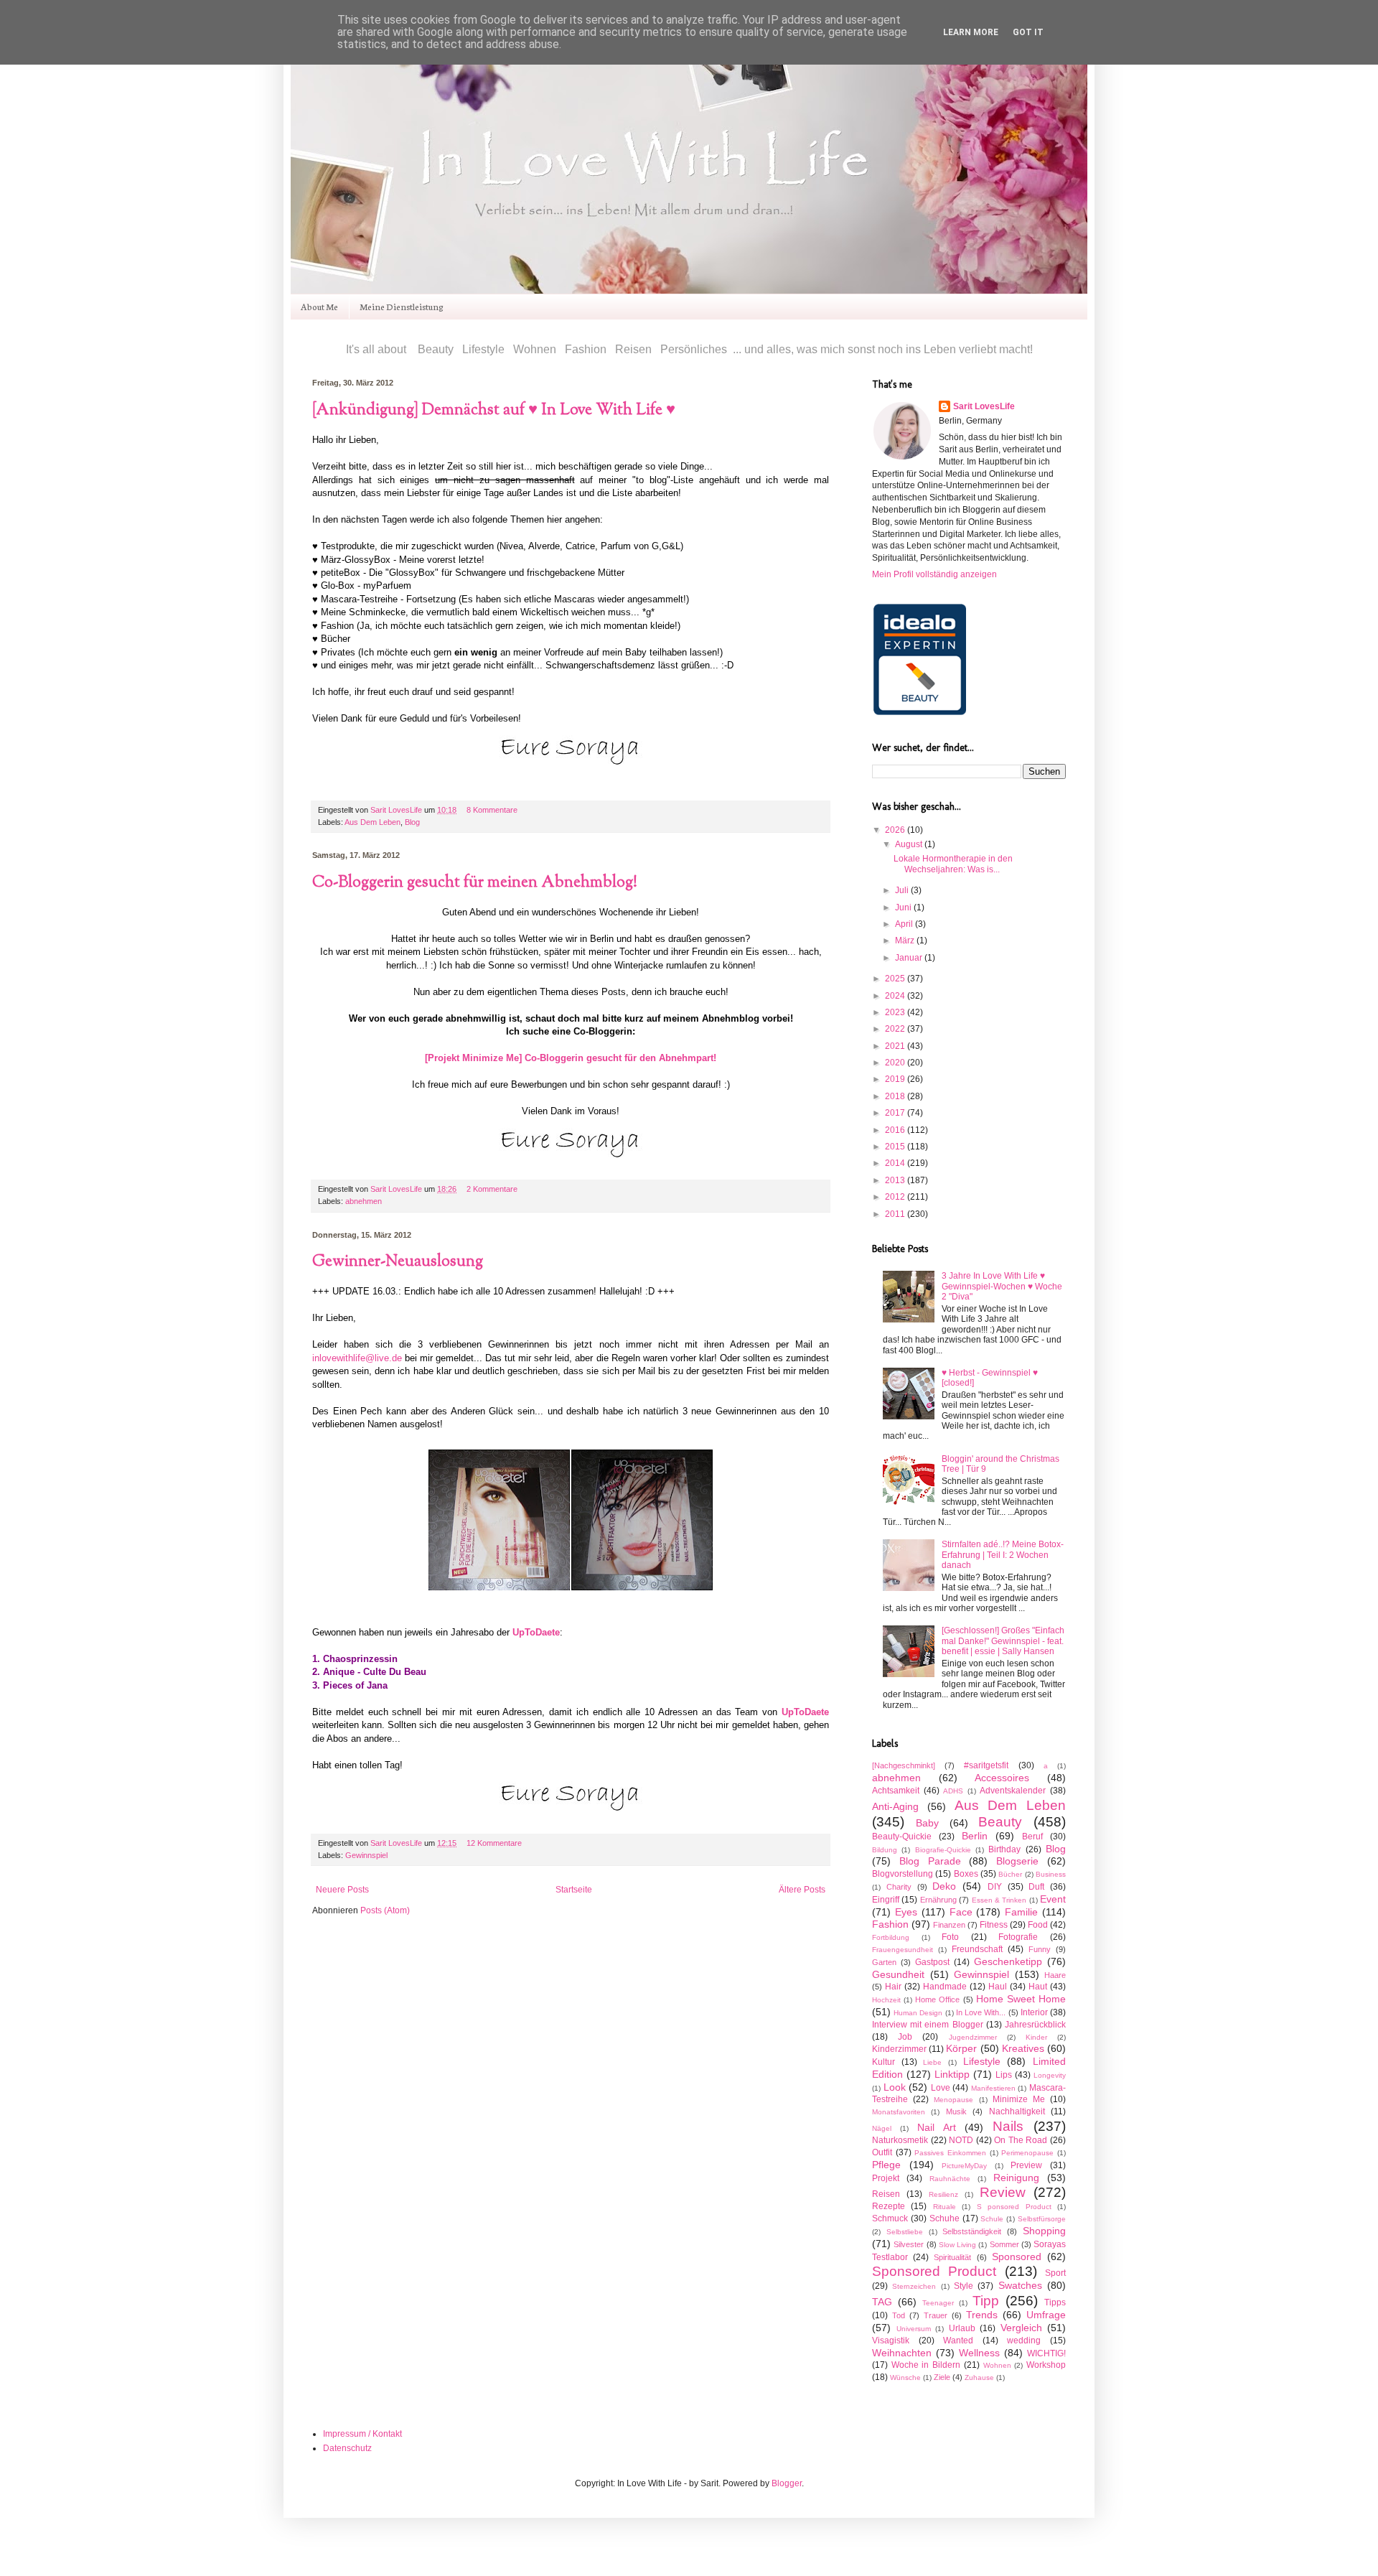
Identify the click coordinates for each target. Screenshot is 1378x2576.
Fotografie (1018, 1937)
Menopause (953, 2100)
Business (1051, 1874)
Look (895, 2087)
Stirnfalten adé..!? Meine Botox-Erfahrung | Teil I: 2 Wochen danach (1003, 1555)
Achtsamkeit (896, 1791)
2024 (896, 996)
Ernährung (938, 1900)
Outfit (882, 2152)
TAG (882, 2302)
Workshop (1046, 2365)
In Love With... (981, 2012)
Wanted (958, 2341)
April (905, 924)
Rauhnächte (950, 2179)
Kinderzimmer (899, 2049)
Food (1038, 1925)
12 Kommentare (494, 1843)
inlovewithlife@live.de (357, 1358)
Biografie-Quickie (943, 1850)
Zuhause (979, 2377)
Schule (992, 2219)
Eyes (906, 1912)
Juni (904, 907)
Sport (1055, 2273)
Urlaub (962, 2328)
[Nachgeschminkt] (904, 1765)
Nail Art (937, 2127)
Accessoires (1002, 1778)
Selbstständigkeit (972, 2231)
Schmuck (890, 2218)
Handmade (945, 1987)
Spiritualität (952, 2257)
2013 (896, 1180)
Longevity (1050, 2075)
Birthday (1004, 1849)
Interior (1034, 2012)
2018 (896, 1096)
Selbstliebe (905, 2232)
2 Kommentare (492, 1189)
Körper (961, 2048)
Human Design (918, 2013)
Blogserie (1017, 1861)
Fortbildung (891, 1937)
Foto (950, 1937)
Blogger (787, 2483)
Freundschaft (977, 1949)
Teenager (938, 2303)
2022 (896, 1029)
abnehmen (364, 1201)
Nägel (882, 2128)
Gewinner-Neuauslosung (398, 1262)
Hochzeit (886, 2000)
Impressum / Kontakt (362, 2434)
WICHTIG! (1046, 2353)
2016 (896, 1130)
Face (961, 1912)
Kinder (1036, 2037)
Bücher (1010, 1874)
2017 (896, 1113)
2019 (896, 1079)
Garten (884, 1962)
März (906, 941)
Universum (914, 2329)
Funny (1040, 1949)
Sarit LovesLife (397, 810)
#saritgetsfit (986, 1765)
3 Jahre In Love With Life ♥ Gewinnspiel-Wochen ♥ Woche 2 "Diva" (1002, 1286)
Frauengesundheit (903, 1950)
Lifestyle (982, 2061)
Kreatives (1023, 2048)
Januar (910, 958)
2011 (896, 1214)
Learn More (971, 32)
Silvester (909, 2244)
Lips (1004, 2075)
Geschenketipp (1008, 1961)
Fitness (994, 1925)
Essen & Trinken (999, 1900)
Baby (927, 1823)
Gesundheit (898, 1974)
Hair (893, 1987)
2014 (896, 1163)
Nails (1008, 2126)
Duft (1036, 1887)
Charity (899, 1887)
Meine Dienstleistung (402, 306)
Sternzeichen (914, 2286)
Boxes (966, 1874)
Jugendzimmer (973, 2037)
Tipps (1055, 2302)
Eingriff (886, 1900)
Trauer (936, 2315)
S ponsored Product (1014, 2207)
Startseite (574, 1890)
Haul (998, 1987)
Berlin (975, 1836)
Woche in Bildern (926, 2365)
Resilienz (943, 2194)
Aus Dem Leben (372, 822)
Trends (982, 2315)
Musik (956, 2111)
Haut (1038, 1987)
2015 (896, 1147)
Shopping (1044, 2231)
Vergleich (1021, 2328)
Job (905, 2037)
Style (964, 2286)
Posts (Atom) (385, 1910)
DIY (995, 1887)
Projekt (886, 2178)
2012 (896, 1197)
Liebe (932, 2062)
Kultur (883, 2062)
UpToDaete (536, 1632)
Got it (1028, 32)
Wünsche (905, 2377)
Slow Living (957, 2245)
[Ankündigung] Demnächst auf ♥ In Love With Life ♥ (494, 411)
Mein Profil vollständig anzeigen (934, 574)
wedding (1024, 2341)
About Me (319, 306)
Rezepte (889, 2206)
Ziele (942, 2377)
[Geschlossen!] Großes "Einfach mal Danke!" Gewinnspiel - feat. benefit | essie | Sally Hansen (1003, 1641)
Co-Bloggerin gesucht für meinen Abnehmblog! (475, 883)
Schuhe (945, 2218)
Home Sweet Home (1021, 1999)
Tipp (986, 2301)
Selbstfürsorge (1042, 2219)
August (910, 844)
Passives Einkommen (950, 2153)
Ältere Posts (802, 1890)
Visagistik (891, 2341)
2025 (896, 979)
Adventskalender (1013, 1791)
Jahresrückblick (1035, 2025)
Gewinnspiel (366, 1855)
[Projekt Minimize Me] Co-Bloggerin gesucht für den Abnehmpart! (571, 1058)
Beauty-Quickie (902, 1837)
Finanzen (949, 1925)
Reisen (886, 2194)
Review (1003, 2192)
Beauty (1000, 1822)
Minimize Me (1019, 2099)
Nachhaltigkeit (1017, 2111)
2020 (896, 1063)
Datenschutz (347, 2448)
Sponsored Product (934, 2271)
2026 (896, 830)
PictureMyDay (964, 2166)
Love (941, 2088)
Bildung (885, 1850)
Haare (1055, 1975)
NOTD (961, 2140)
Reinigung (1016, 2178)
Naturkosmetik (900, 2140)
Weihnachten (902, 2353)
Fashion (890, 1924)
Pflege (886, 2165)
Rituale (945, 2207)
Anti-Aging (895, 1806)
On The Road (1021, 2140)
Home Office (937, 1999)
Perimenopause (1027, 2153)
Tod (899, 2315)
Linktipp (952, 2074)
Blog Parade (930, 1861)
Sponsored (1017, 2257)
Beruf (1032, 1837)
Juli (903, 890)
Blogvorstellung (903, 1874)
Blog (412, 822)
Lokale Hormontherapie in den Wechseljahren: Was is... (953, 864)
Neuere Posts (342, 1890)
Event (1053, 1899)
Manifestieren (993, 2088)
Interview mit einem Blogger (928, 2025)
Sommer (1004, 2244)
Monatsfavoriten (899, 2112)
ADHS (953, 1791)
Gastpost (932, 1962)
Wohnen (997, 2365)
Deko (944, 1886)
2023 (896, 1012)
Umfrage (1046, 2315)
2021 (896, 1046)
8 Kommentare (492, 810)
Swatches (1020, 2285)
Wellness (979, 2353)
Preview (1026, 2165)
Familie (1021, 1912)
